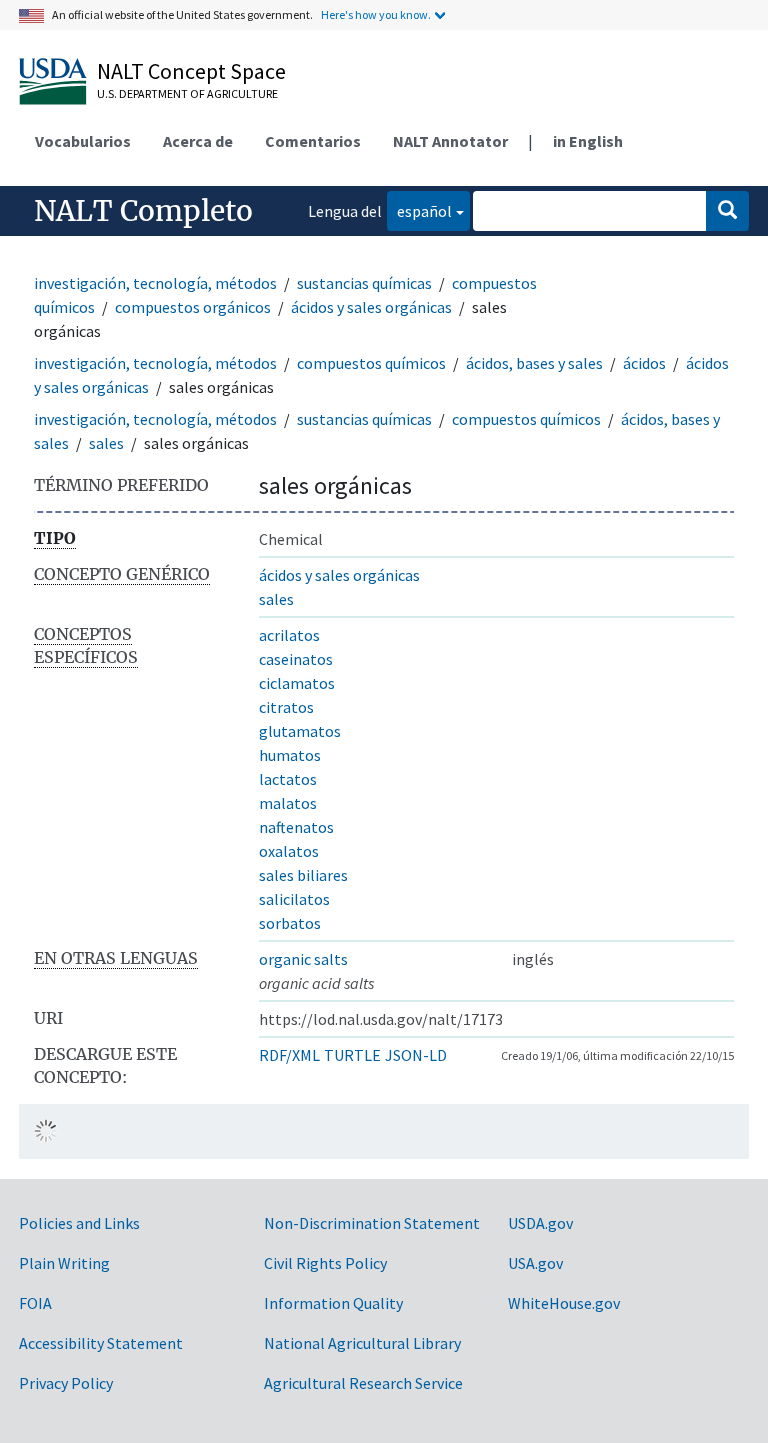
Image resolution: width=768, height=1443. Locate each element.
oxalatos (289, 851)
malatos (288, 803)
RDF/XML (289, 1055)
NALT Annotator (450, 141)
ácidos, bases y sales (534, 363)
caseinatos (296, 659)
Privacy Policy (66, 1383)
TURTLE (352, 1055)
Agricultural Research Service (363, 1383)
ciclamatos (297, 683)
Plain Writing (64, 1263)
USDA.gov (540, 1223)
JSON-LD (416, 1055)
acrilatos (289, 635)
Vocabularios (83, 141)
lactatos (288, 779)
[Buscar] (727, 211)
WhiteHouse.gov (564, 1303)
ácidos (644, 363)
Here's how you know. (376, 14)
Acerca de (198, 141)
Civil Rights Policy (325, 1263)
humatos (290, 755)
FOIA (35, 1303)
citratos (286, 707)
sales (106, 443)
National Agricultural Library (362, 1343)
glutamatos (300, 731)
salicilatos (294, 899)
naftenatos (296, 827)
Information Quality (333, 1303)
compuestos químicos (371, 363)
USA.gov (535, 1263)
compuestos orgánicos (193, 307)
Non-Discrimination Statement (372, 1223)
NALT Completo (143, 211)
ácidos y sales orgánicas (371, 307)
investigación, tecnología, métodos (155, 283)
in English (588, 141)
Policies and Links (79, 1223)
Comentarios (313, 141)
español (419, 210)
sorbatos (290, 923)
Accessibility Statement (101, 1343)
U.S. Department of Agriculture (187, 93)
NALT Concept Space (191, 71)
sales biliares (303, 875)
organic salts (303, 959)
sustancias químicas (364, 283)
